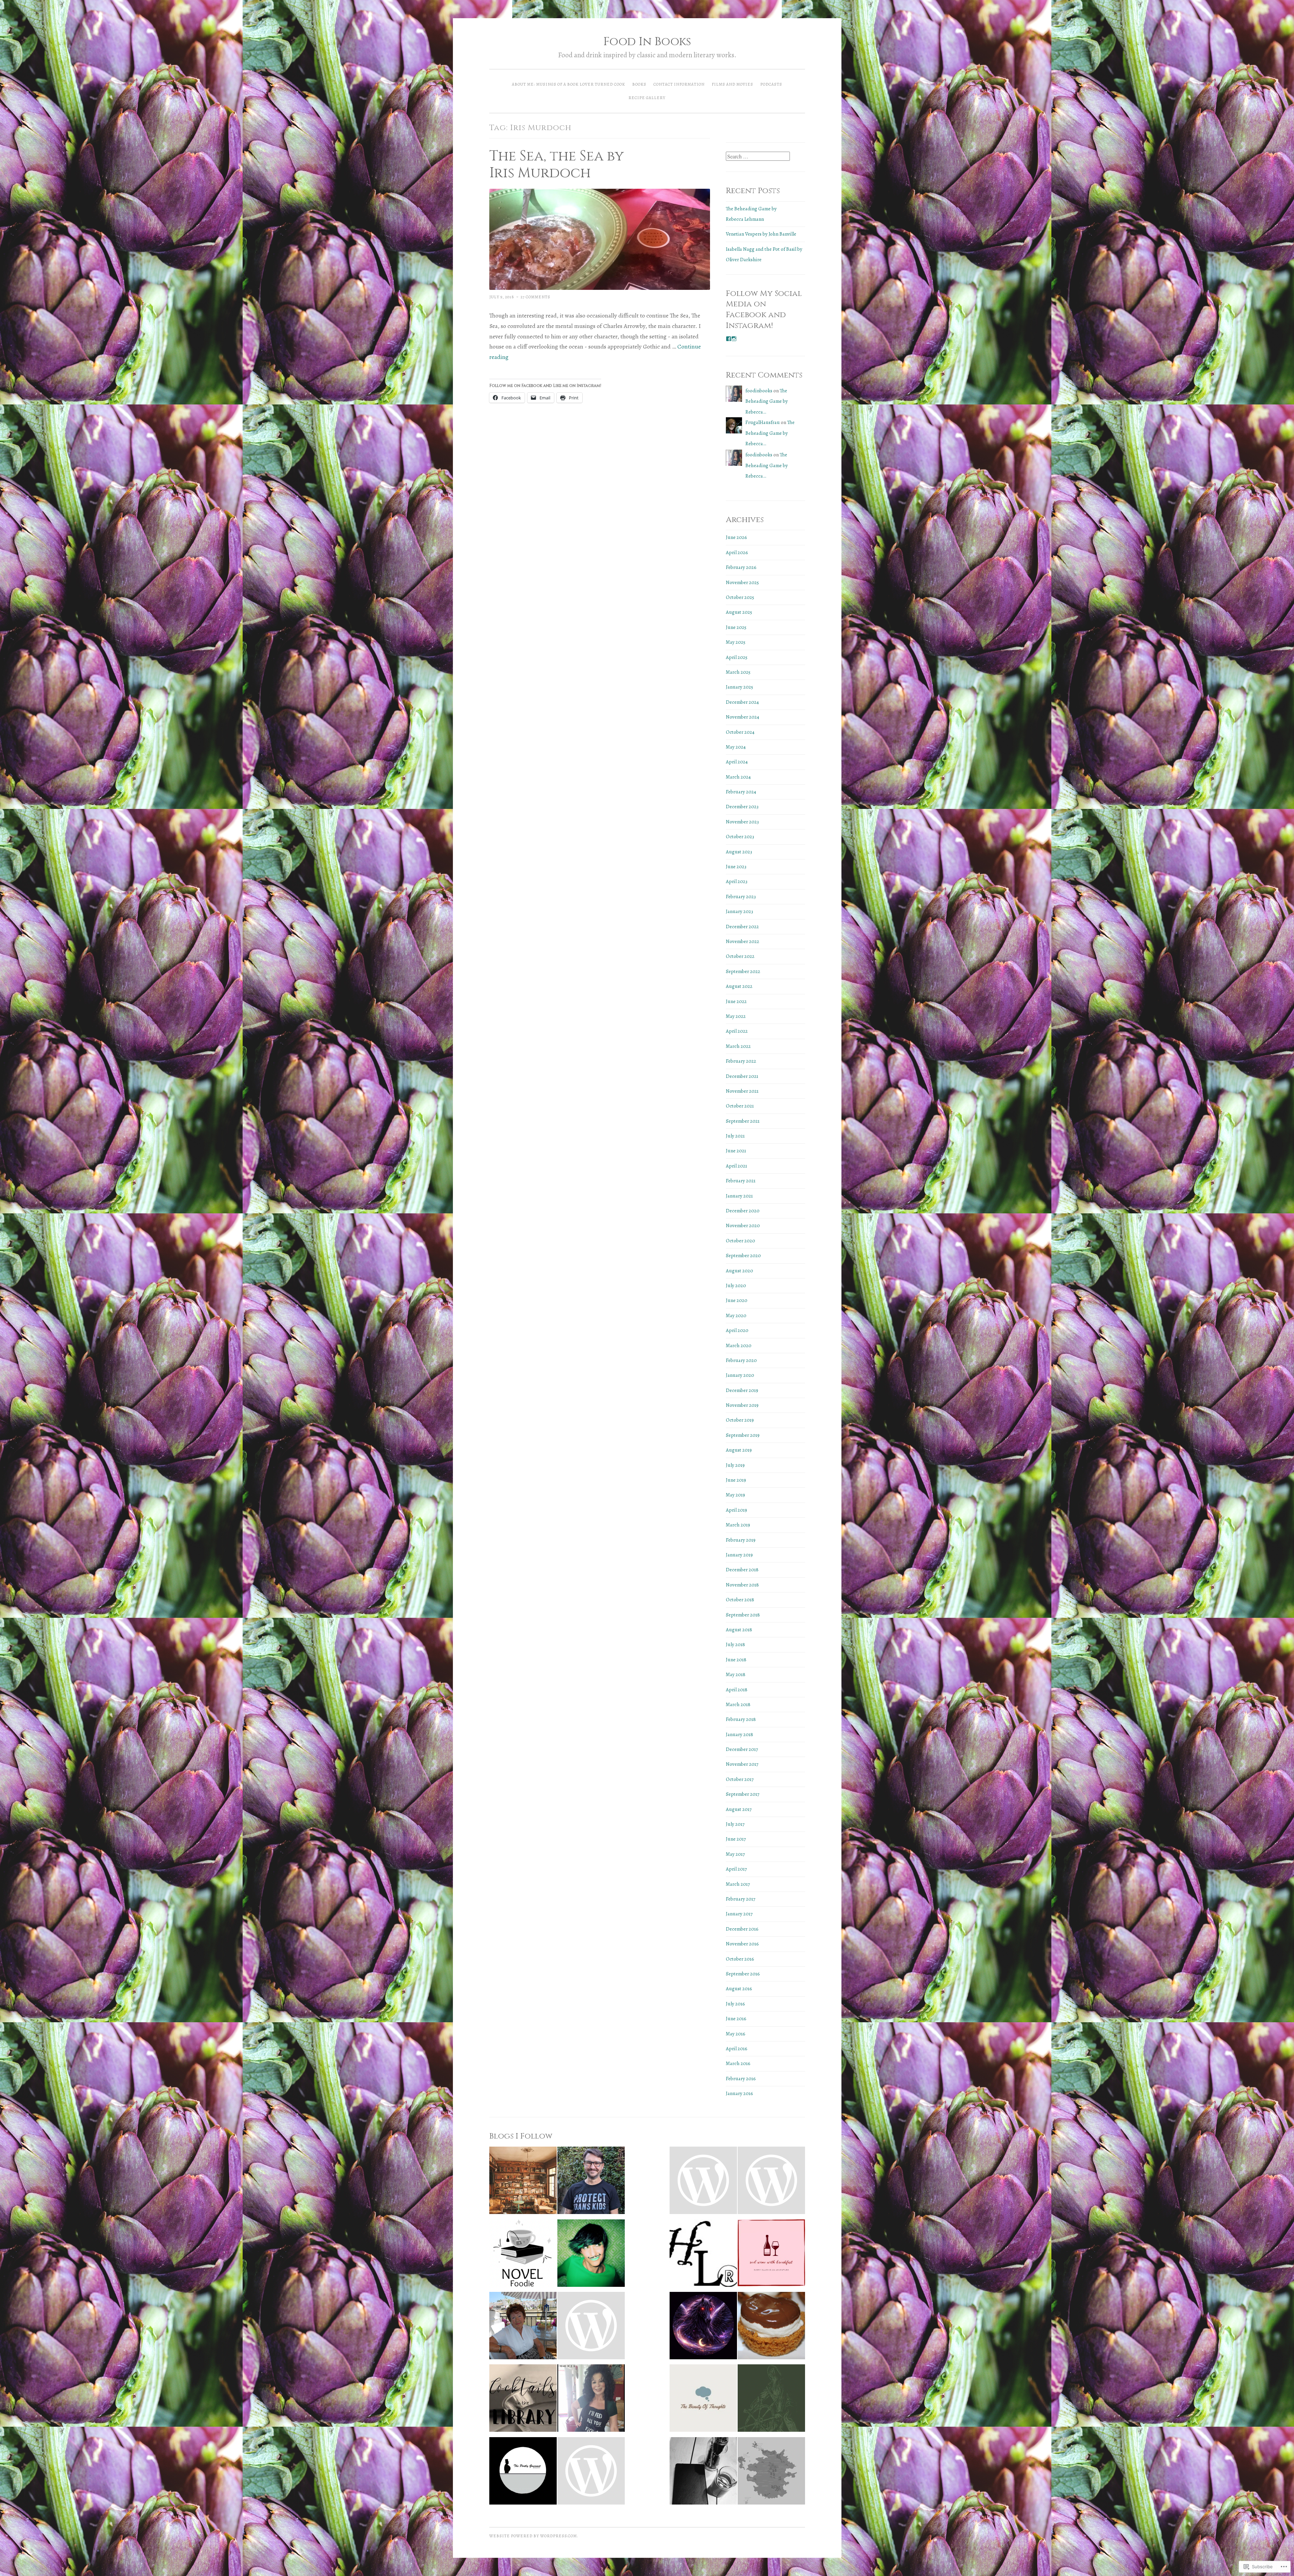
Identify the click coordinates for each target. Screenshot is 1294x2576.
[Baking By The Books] (591, 2327)
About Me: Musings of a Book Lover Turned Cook (568, 84)
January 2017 (739, 1914)
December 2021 (742, 1076)
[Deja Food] (771, 2182)
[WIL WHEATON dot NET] (591, 2182)
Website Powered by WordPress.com (533, 2536)
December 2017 (742, 1749)
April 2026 (737, 552)
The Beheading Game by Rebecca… (767, 401)
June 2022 (736, 1001)
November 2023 (742, 822)
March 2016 (738, 2063)
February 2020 (741, 1360)
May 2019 (735, 1495)
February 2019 (741, 1540)
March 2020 (739, 1345)
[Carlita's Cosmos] (703, 2327)
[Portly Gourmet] (523, 2473)
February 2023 (741, 897)
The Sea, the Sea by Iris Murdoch (557, 165)
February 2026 (741, 567)
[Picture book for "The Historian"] (703, 2182)
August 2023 (739, 852)
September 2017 (743, 1794)
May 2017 (735, 1854)
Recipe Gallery (647, 98)
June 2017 (736, 1839)
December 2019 (742, 1390)
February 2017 (741, 1899)
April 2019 (736, 1510)
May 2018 (736, 1674)
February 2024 (741, 792)
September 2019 (743, 1435)
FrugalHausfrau (763, 422)
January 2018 (740, 1734)
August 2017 (739, 1809)
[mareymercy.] (591, 2255)
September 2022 (743, 971)
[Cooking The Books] (591, 2400)
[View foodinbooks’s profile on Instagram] (734, 339)
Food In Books (647, 42)
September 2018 (743, 1615)
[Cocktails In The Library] (523, 2400)
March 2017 (738, 1884)
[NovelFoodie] (523, 2255)
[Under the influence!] (591, 2473)
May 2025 (736, 642)
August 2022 (739, 986)
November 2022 (743, 941)
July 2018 (735, 1644)
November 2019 (742, 1405)
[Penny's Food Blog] (771, 2327)
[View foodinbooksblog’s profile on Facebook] (729, 339)
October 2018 (740, 1600)
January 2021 (739, 1196)
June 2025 (736, 627)
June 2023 (736, 867)
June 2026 (736, 537)
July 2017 (735, 1824)
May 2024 (736, 747)
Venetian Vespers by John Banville (761, 234)
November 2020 (743, 1225)
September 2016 (743, 1974)
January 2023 (740, 911)
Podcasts (771, 84)
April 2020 (737, 1330)
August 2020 (740, 1271)
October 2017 (740, 1779)
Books (639, 84)
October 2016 (740, 1959)
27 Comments (535, 297)
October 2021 (740, 1106)
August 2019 (739, 1450)
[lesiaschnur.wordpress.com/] (703, 2255)
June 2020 (737, 1300)
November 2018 (742, 1585)
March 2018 (738, 1704)
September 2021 (743, 1121)
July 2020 (736, 1285)
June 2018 (736, 1660)
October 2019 (740, 1420)
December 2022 (742, 927)
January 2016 (740, 2093)
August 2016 (739, 1989)
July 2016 (735, 2004)
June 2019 (736, 1480)
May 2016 (736, 2034)
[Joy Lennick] (523, 2327)
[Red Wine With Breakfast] (771, 2255)
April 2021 (736, 1166)
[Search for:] (758, 157)
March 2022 (738, 1046)
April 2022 (737, 1031)
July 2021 (735, 1136)
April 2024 (737, 762)
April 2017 (736, 1869)
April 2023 (737, 881)
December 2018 (742, 1570)
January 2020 (740, 1375)
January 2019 (739, 1555)
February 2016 (741, 2079)
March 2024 (738, 777)
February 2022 (741, 1061)
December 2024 (742, 702)
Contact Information (679, 84)
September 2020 (743, 1255)
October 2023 (740, 837)
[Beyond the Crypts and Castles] (771, 2473)
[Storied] (523, 2182)
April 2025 (737, 657)
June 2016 (736, 2019)
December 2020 (743, 1211)
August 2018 (739, 1630)
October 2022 (740, 956)
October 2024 (740, 732)
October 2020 (741, 1241)
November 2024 (743, 717)
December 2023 (742, 807)
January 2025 (740, 687)
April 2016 (737, 2049)
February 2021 (741, 1181)
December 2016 (742, 1929)
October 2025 (740, 597)
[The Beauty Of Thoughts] (703, 2400)
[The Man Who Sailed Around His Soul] (771, 2400)
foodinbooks (759, 391)
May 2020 (736, 1315)
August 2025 (739, 612)
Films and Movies (732, 84)
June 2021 (736, 1151)
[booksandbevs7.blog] (703, 2473)
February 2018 (741, 1719)
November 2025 (742, 582)
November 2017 (742, 1764)
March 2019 (738, 1525)
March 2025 (738, 672)
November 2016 (742, 1944)
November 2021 (742, 1091)
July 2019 (735, 1465)
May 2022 (736, 1016)
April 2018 (737, 1690)
